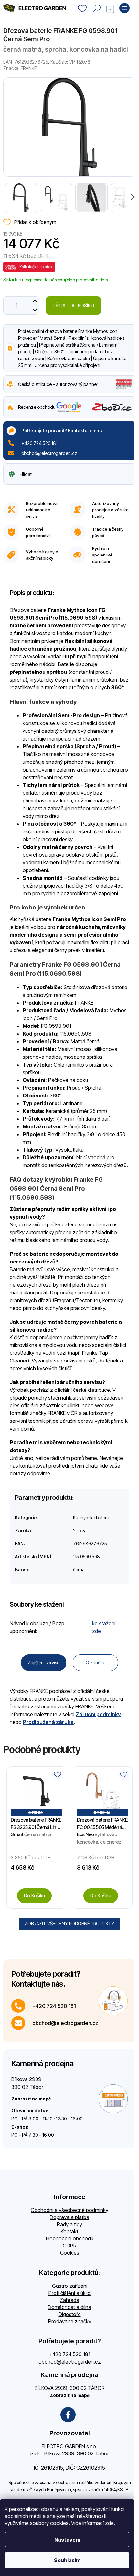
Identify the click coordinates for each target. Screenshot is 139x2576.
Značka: (20, 68)
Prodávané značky (70, 2321)
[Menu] (124, 8)
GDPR (70, 2246)
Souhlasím (67, 2560)
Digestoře (70, 2314)
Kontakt (69, 2231)
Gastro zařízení (70, 2286)
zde (109, 2523)
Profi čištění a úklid (69, 2293)
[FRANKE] (124, 383)
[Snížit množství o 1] (35, 310)
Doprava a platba (69, 2217)
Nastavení (67, 2540)
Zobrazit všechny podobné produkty (69, 1924)
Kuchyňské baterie (92, 1517)
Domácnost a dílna (69, 2307)
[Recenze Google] (69, 407)
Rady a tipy (69, 2224)
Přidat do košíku (73, 305)
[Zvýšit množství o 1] (35, 301)
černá (79, 1570)
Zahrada (69, 2300)
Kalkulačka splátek (36, 267)
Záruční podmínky (98, 1714)
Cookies (70, 2253)
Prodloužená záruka (48, 1722)
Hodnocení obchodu (70, 2238)
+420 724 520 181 (39, 443)
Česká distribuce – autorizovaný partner (58, 384)
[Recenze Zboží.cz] (112, 407)
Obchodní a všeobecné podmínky (69, 2210)
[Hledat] (97, 8)
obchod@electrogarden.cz (49, 453)
